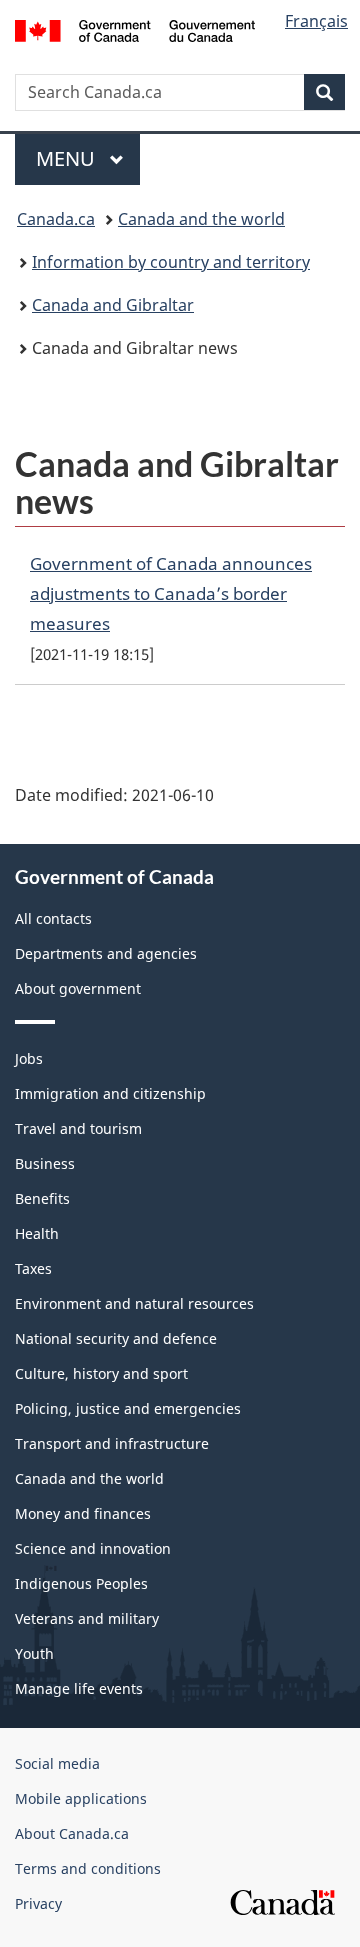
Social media (57, 1763)
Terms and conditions (88, 1868)
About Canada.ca (72, 1833)
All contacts (53, 918)
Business (45, 1163)
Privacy (38, 1903)
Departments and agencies (106, 953)
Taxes (33, 1268)
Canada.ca (56, 219)
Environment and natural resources (134, 1303)
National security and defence (116, 1338)
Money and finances (83, 1513)
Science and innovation (93, 1548)
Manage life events (79, 1688)
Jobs (29, 1058)
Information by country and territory (171, 262)
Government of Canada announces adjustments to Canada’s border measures (171, 593)
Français (316, 21)
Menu (68, 158)
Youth (34, 1653)
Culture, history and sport (101, 1373)
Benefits (42, 1198)
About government (78, 988)
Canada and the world (201, 219)
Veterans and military (87, 1618)
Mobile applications (81, 1798)
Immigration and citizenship (110, 1093)
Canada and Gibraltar (113, 305)
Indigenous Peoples (81, 1583)
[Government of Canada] (135, 29)
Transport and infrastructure (112, 1443)
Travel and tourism (78, 1128)
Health (37, 1233)
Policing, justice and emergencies (128, 1408)
